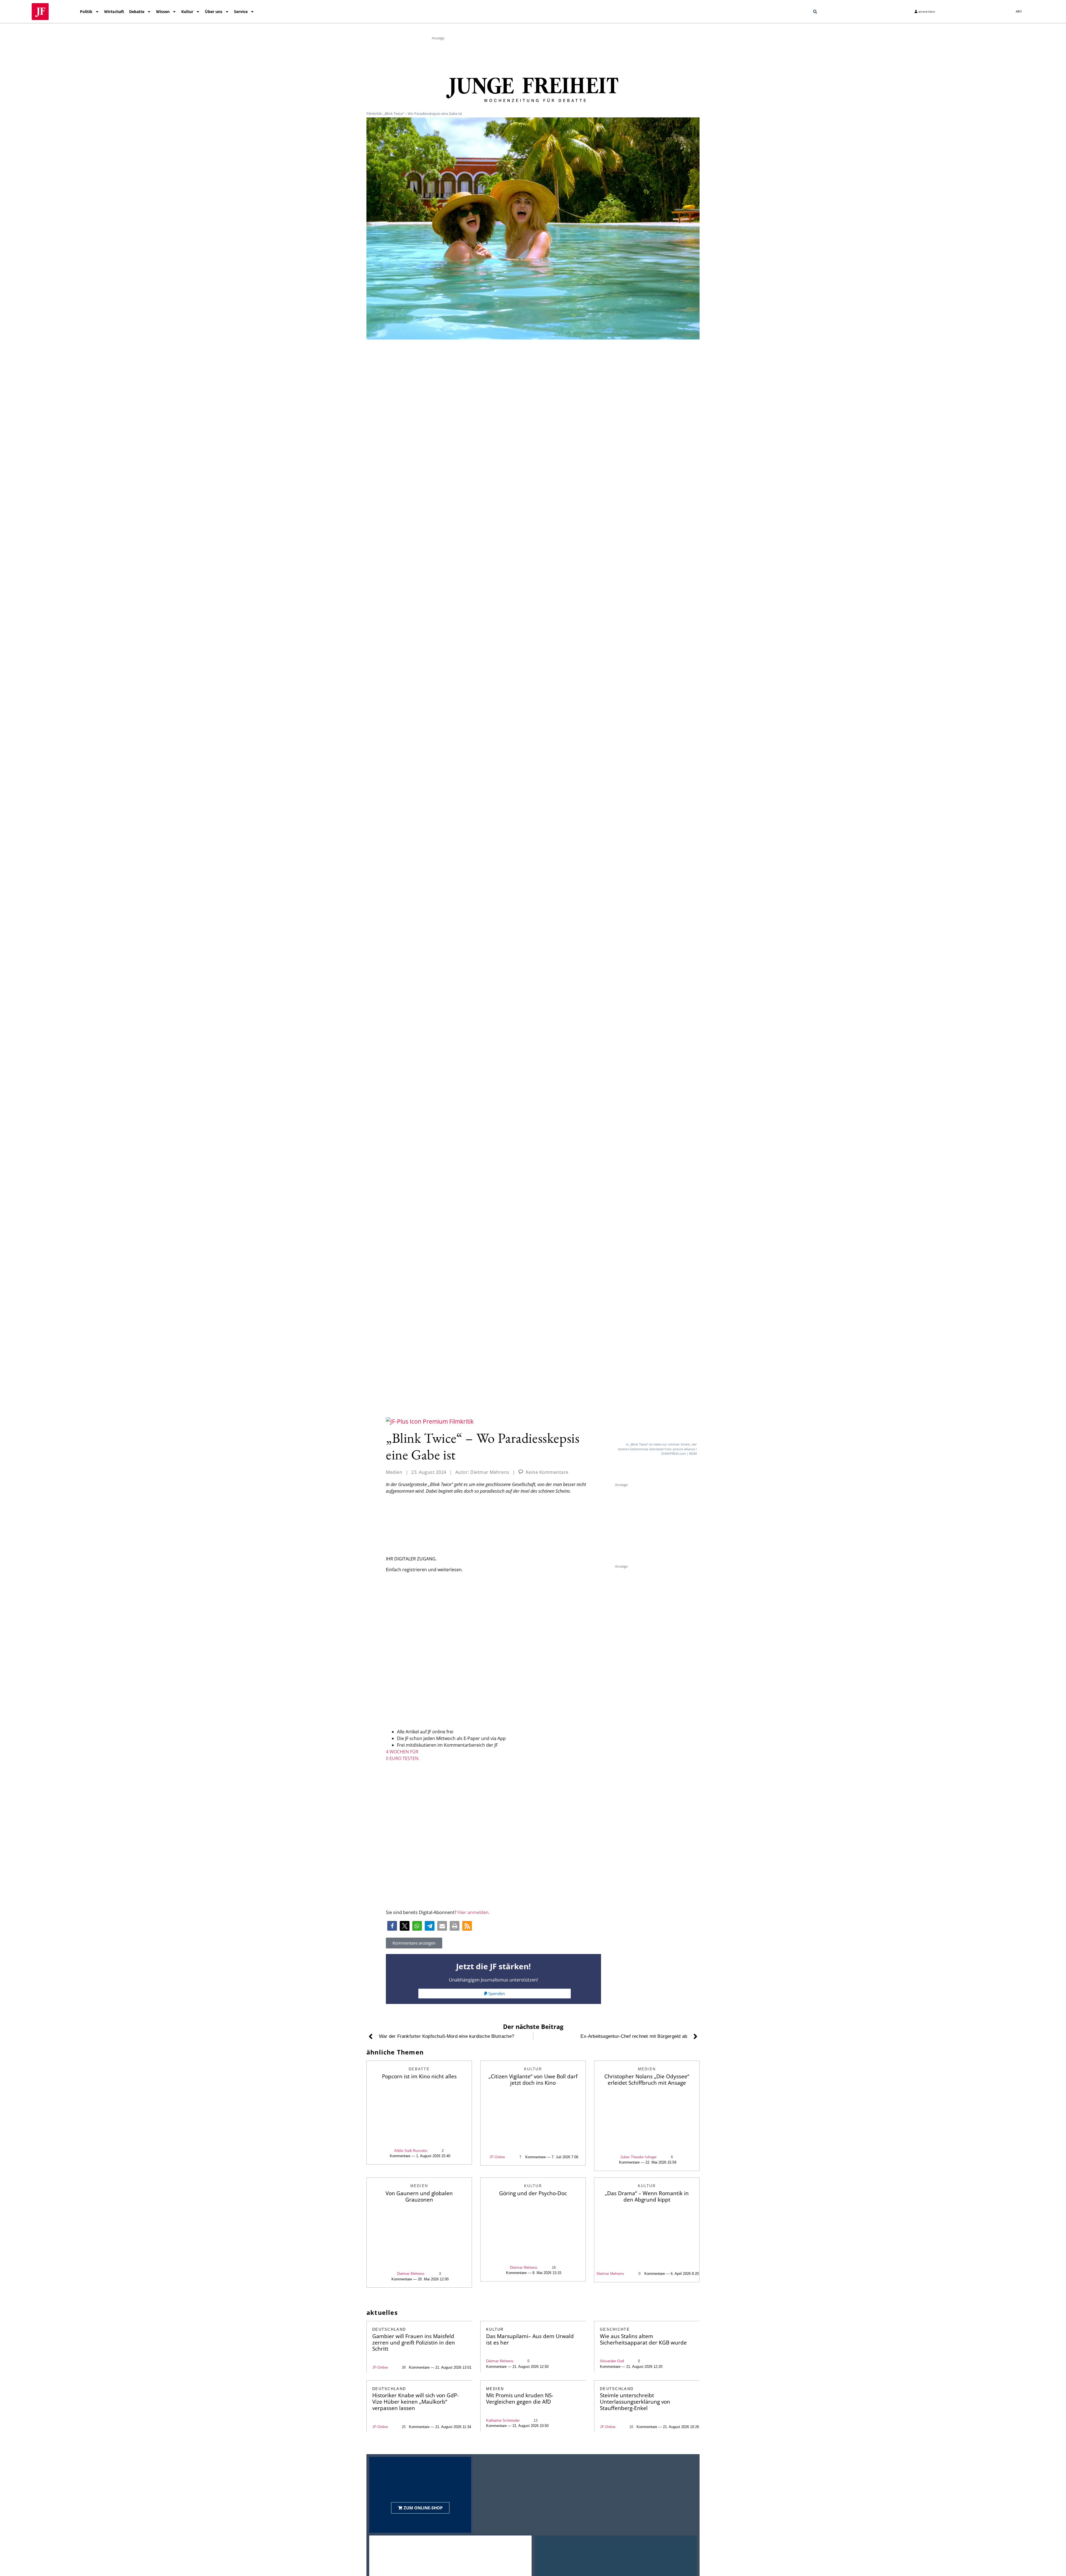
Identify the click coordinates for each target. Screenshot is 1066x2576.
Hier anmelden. (474, 1912)
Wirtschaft (114, 12)
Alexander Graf (612, 2361)
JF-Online (497, 2157)
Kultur (187, 12)
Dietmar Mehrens (411, 2274)
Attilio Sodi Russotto (411, 2151)
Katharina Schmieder (503, 2420)
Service (241, 12)
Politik (86, 12)
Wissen (163, 12)
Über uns (214, 12)
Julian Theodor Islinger (638, 2157)
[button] (815, 12)
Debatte (137, 12)
